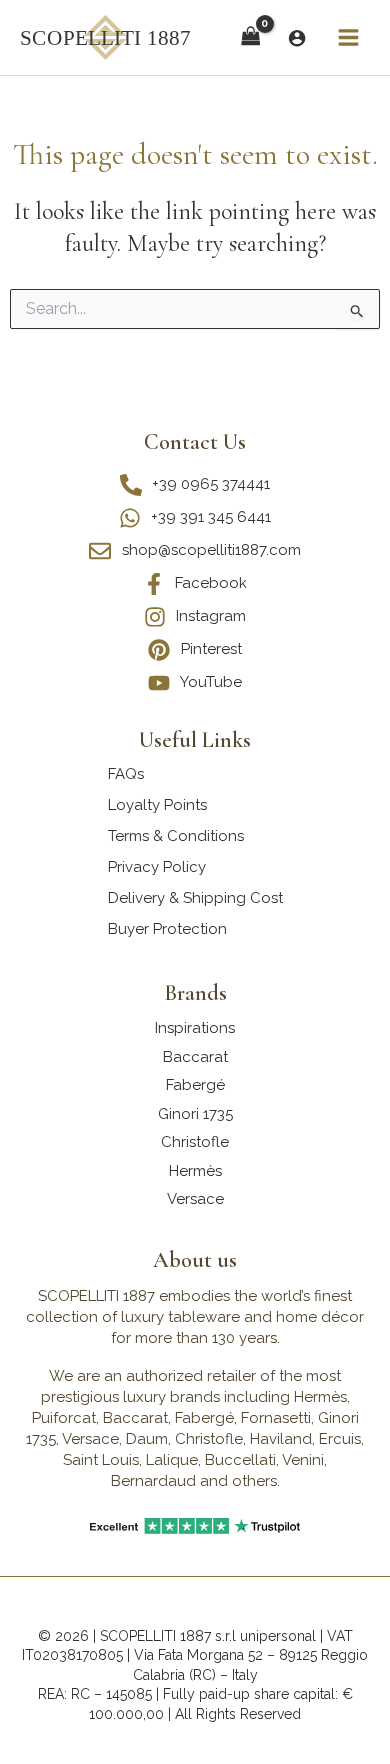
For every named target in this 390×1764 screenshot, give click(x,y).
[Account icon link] (297, 38)
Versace (195, 1199)
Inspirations (195, 1028)
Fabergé (195, 1085)
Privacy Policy (157, 867)
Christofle (195, 1142)
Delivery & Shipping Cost (195, 898)
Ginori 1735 (195, 1114)
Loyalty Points (157, 805)
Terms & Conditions (176, 836)
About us (195, 1260)
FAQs (126, 774)
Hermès (195, 1171)
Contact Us (195, 442)
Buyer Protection (167, 929)
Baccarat (195, 1057)
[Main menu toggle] (348, 38)
